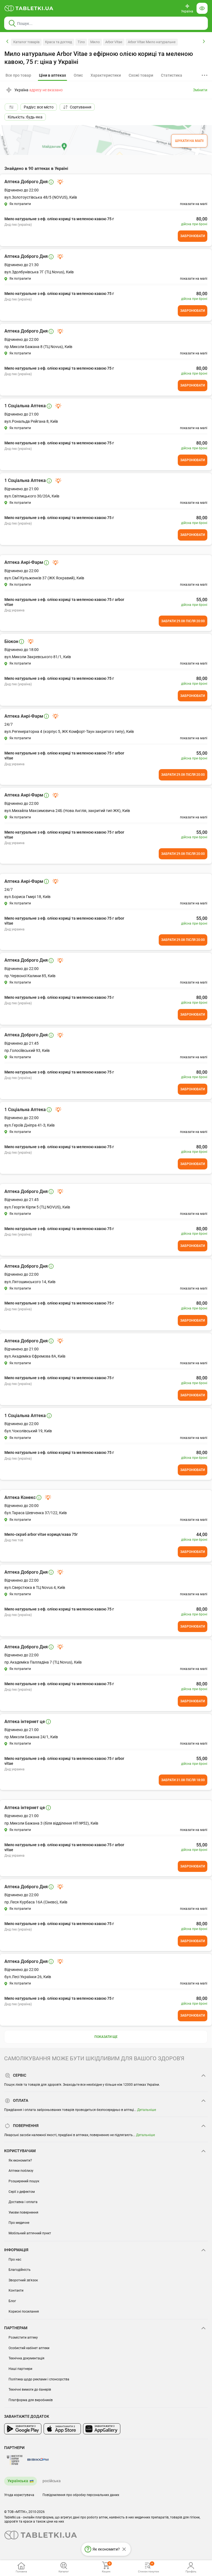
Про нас (15, 2259)
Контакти (16, 2290)
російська (52, 2481)
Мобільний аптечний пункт (30, 2233)
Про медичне (19, 2223)
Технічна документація (26, 2358)
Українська (18, 2481)
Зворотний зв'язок (23, 2280)
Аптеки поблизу (21, 2171)
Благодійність (20, 2270)
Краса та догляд (59, 42)
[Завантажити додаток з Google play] (23, 2429)
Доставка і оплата (23, 2202)
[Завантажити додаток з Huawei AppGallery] (102, 2429)
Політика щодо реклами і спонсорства (39, 2379)
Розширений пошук (24, 2181)
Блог (12, 2301)
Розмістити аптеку (23, 2338)
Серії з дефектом (22, 2192)
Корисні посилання (24, 2312)
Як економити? (20, 2160)
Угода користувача (19, 2495)
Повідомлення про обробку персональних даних (81, 2495)
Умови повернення (23, 2212)
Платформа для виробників (31, 2400)
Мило (95, 42)
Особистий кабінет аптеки (29, 2348)
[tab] (52, 76)
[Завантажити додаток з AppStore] (62, 2429)
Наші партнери (20, 2369)
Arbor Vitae (114, 42)
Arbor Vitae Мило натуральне (152, 42)
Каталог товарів (26, 42)
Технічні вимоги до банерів (30, 2390)
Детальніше (147, 2110)
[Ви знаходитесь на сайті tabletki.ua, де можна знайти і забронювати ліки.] (29, 8)
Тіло (81, 42)
